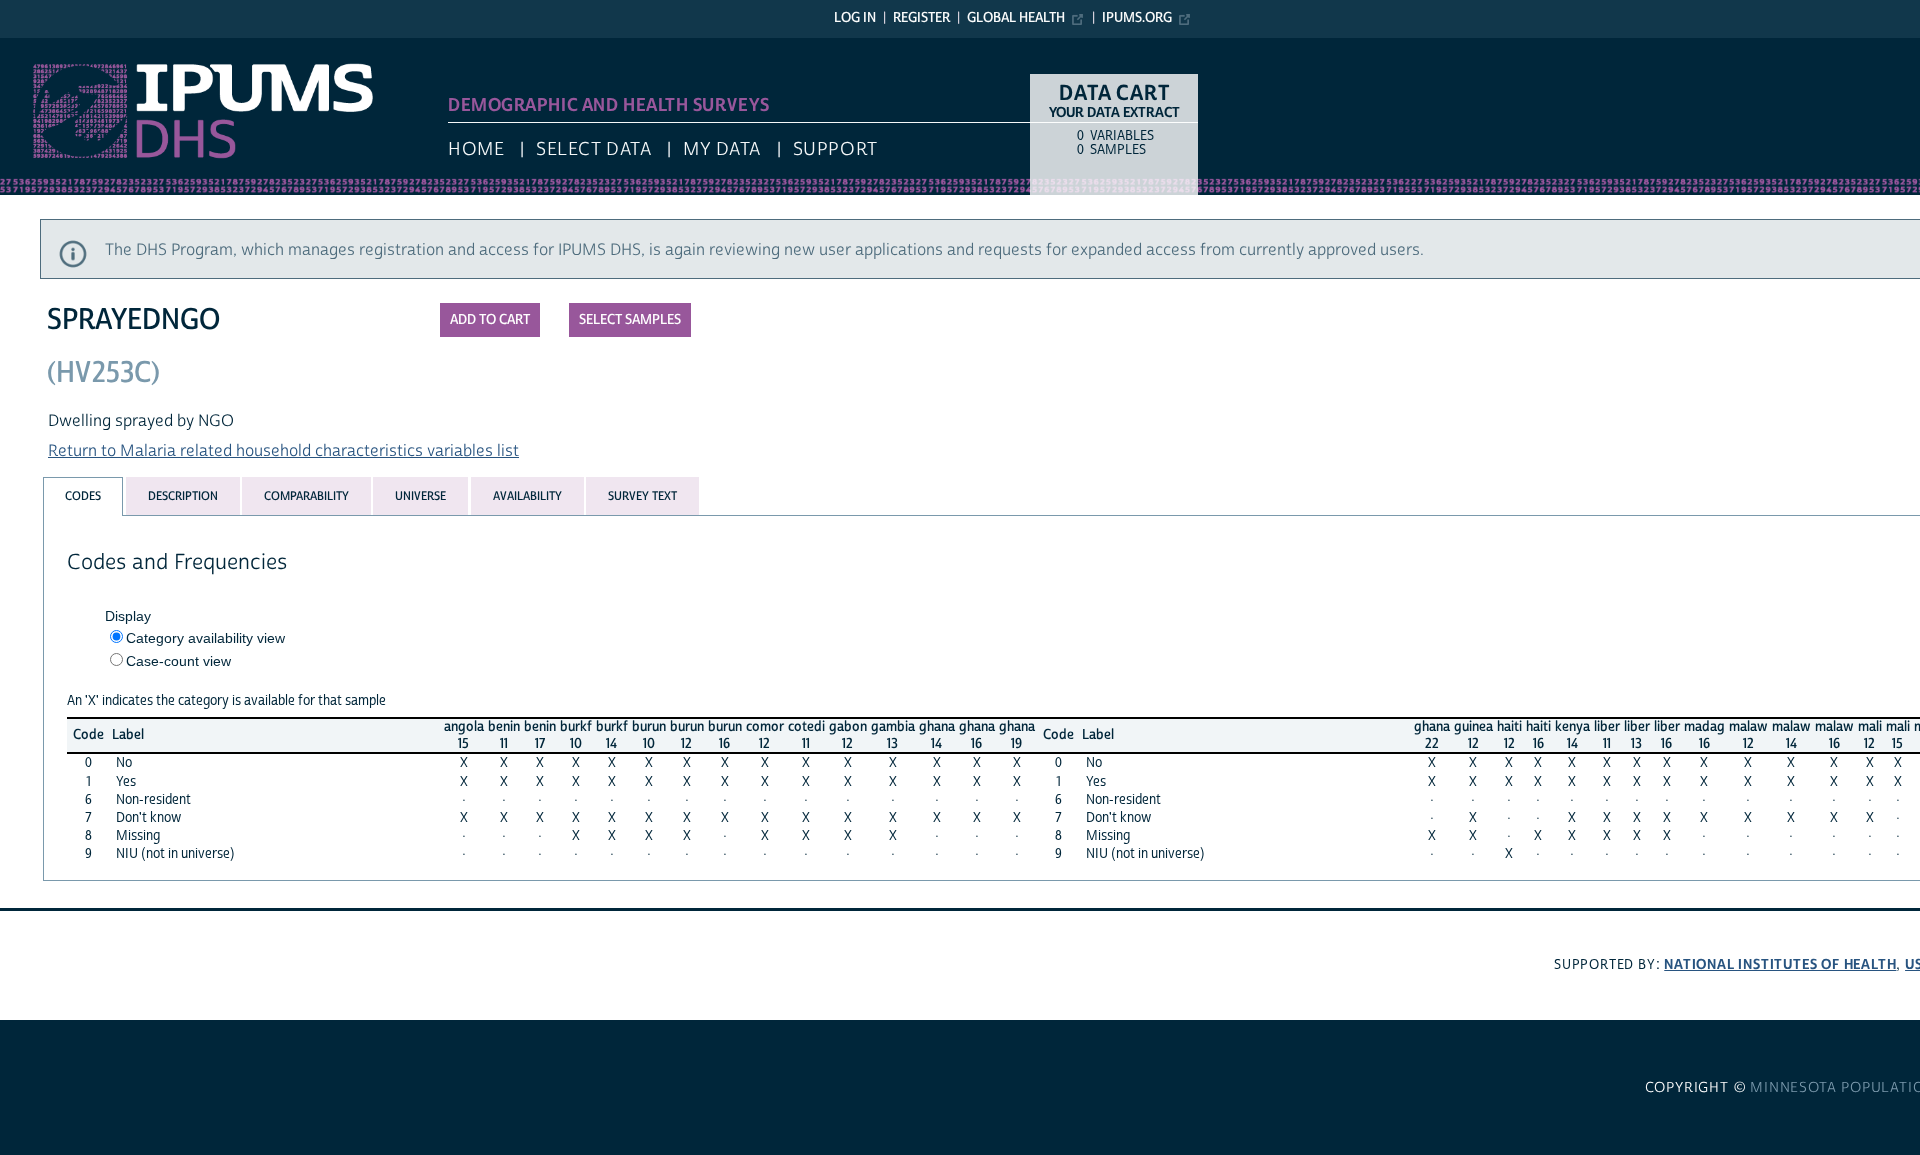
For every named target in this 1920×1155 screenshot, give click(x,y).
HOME (476, 149)
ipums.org (1137, 18)
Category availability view (205, 638)
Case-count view (178, 661)
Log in (855, 18)
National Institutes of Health (1780, 964)
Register (921, 18)
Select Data (593, 149)
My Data (722, 149)
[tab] (83, 496)
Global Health (1016, 18)
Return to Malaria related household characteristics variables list (283, 451)
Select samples (630, 320)
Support (835, 149)
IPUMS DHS (41, 48)
